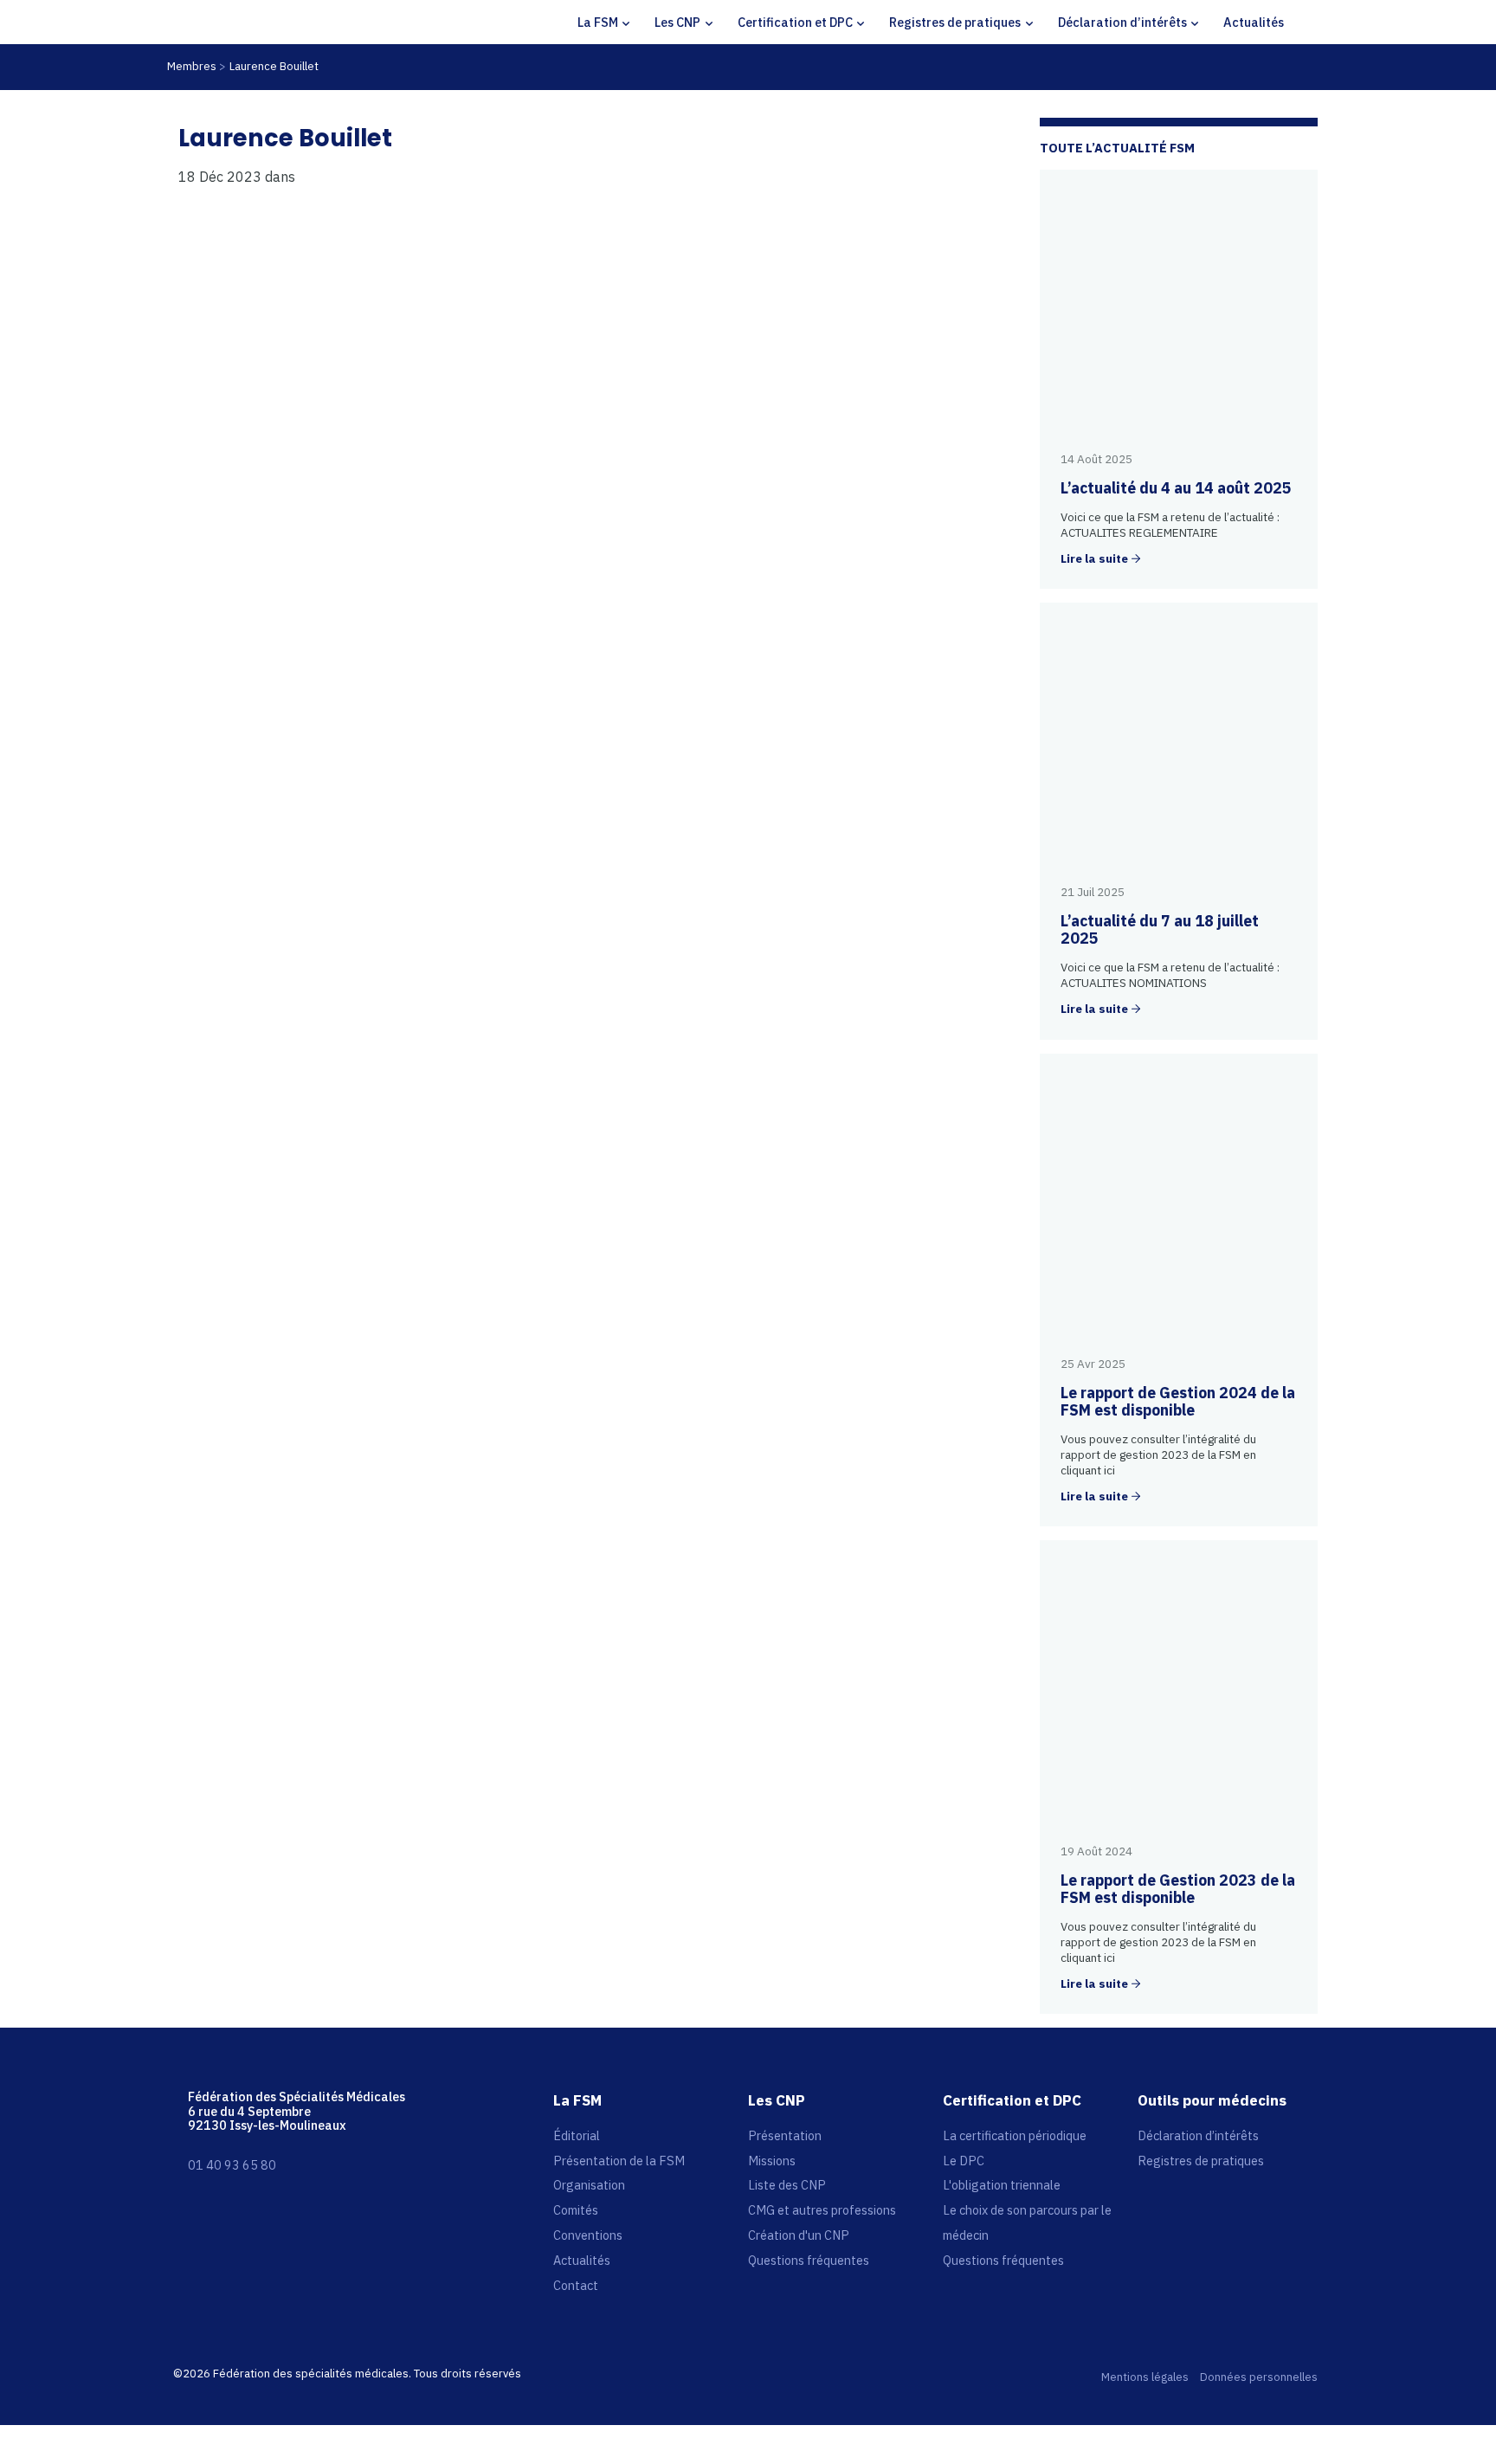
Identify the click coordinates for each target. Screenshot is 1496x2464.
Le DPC (964, 2161)
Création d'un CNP (799, 2235)
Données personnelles (1259, 2378)
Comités (576, 2210)
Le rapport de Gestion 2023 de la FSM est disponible (1178, 1889)
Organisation (589, 2185)
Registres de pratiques (955, 22)
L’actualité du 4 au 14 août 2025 (1176, 488)
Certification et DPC (795, 22)
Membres (192, 66)
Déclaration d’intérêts (1122, 22)
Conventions (588, 2235)
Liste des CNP (787, 2185)
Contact (576, 2285)
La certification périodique (1015, 2135)
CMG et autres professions (822, 2210)
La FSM (598, 22)
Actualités (1254, 22)
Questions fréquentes (809, 2260)
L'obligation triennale (1002, 2185)
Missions (772, 2161)
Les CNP (677, 22)
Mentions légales (1145, 2378)
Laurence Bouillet (274, 66)
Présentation (785, 2135)
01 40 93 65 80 (232, 2165)
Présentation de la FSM (619, 2161)
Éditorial (577, 2135)
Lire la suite (1094, 559)
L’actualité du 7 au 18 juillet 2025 (1160, 929)
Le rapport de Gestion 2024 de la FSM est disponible (1178, 1401)
